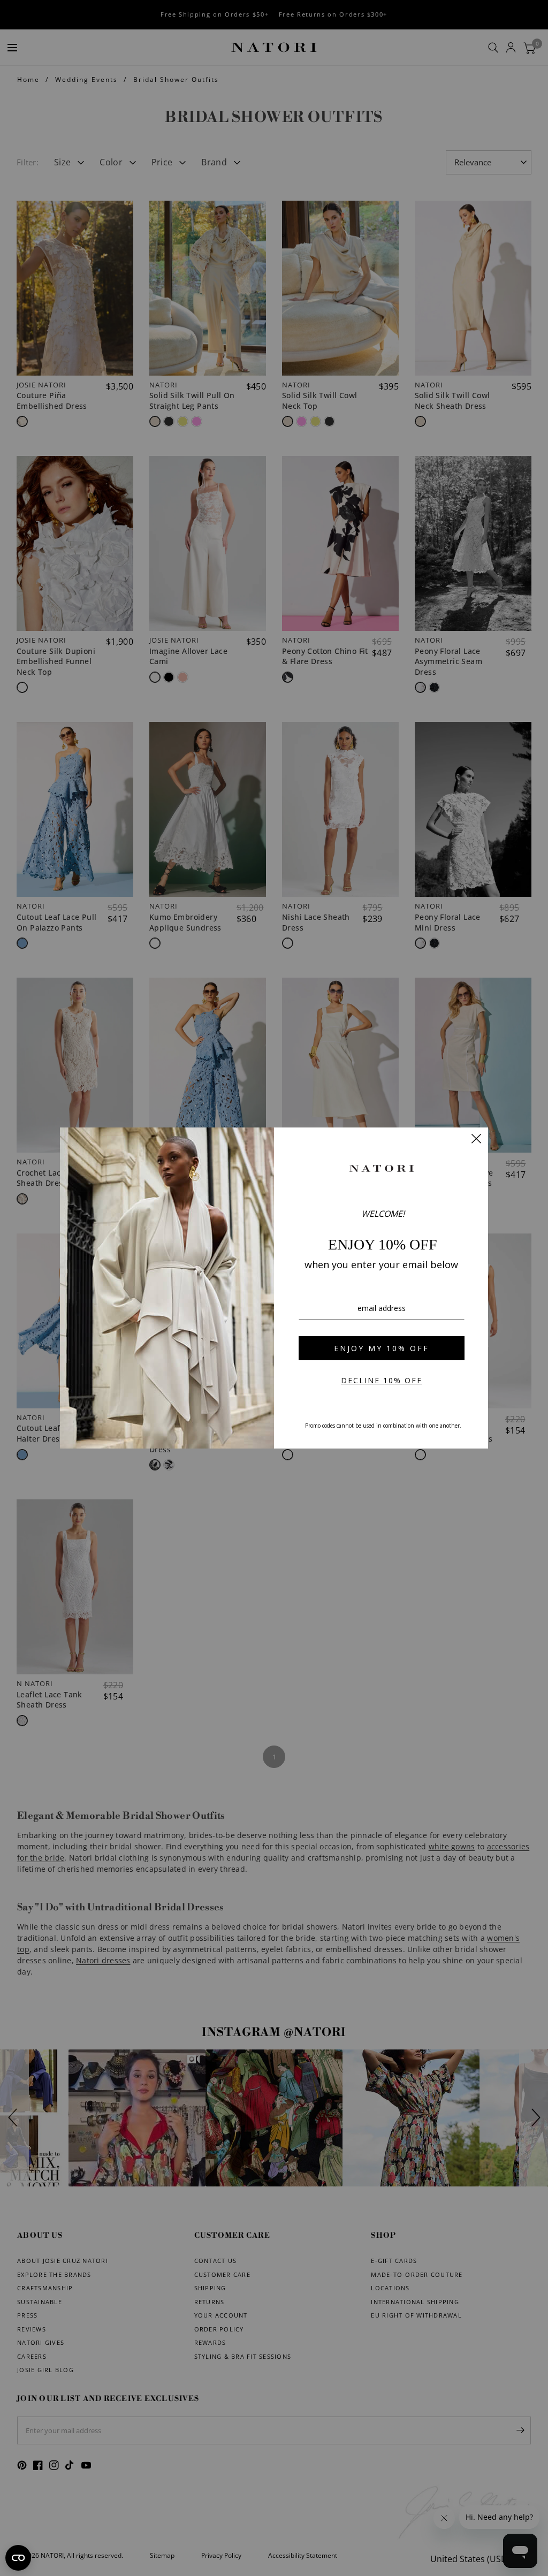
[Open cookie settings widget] (18, 2558)
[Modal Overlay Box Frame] (274, 1288)
